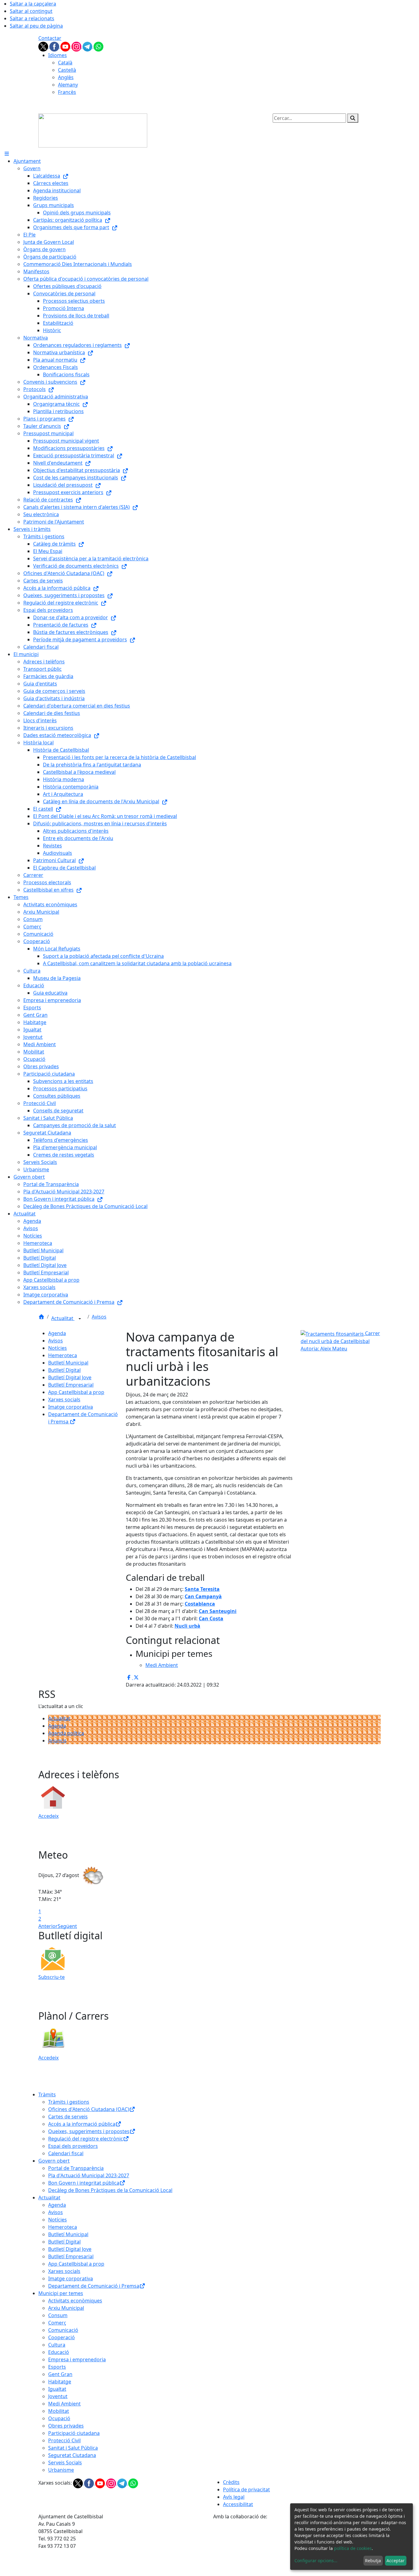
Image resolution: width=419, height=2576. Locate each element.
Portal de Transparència (76, 2168)
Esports (57, 2367)
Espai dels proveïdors (73, 2146)
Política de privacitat (246, 2490)
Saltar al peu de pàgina (36, 26)
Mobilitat (59, 2411)
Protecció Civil (64, 2440)
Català (65, 63)
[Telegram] (88, 46)
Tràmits (47, 2094)
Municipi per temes (61, 2293)
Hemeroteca (63, 1355)
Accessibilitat (238, 2504)
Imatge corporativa (71, 1407)
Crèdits (231, 2482)
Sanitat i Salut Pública (73, 2448)
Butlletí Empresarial (71, 1385)
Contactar (50, 38)
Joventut (58, 2396)
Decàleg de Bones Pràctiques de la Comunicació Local (110, 2190)
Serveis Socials (65, 2463)
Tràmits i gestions (69, 2102)
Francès (67, 92)
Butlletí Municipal (68, 1363)
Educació (59, 2352)
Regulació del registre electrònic (86, 2139)
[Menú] (7, 154)
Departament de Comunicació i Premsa (94, 2286)
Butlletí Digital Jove (70, 1377)
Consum (58, 2315)
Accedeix (48, 1816)
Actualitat (63, 1318)
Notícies (58, 1348)
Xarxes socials (64, 1399)
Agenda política (66, 1733)
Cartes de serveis (68, 2117)
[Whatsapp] (98, 46)
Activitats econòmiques (75, 2301)
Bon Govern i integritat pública (84, 2183)
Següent (67, 1926)
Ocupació (59, 2418)
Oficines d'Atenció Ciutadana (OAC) (89, 2109)
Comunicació (63, 2330)
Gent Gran (60, 2374)
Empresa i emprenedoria (77, 2359)
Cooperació (62, 2337)
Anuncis (57, 1741)
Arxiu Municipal (66, 2308)
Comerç (57, 2323)
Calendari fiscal (66, 2153)
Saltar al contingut (31, 11)
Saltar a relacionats (32, 18)
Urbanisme (61, 2470)
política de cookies (353, 2548)
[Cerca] (353, 118)
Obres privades (66, 2426)
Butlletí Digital (64, 1370)
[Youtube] (66, 46)
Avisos (99, 1317)
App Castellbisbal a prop (76, 1392)
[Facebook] (55, 46)
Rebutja (373, 2561)
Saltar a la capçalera (33, 4)
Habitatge (60, 2382)
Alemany (68, 85)
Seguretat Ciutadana (72, 2455)
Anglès (66, 77)
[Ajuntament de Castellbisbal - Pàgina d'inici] (93, 130)
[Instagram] (77, 46)
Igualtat (57, 2389)
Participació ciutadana (74, 2433)
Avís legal (234, 2497)
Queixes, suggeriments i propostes (89, 2131)
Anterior (48, 1926)
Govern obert (54, 2161)
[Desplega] (80, 1319)
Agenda (57, 1333)
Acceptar (396, 2561)
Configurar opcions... (316, 2561)
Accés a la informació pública (82, 2124)
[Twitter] (44, 46)
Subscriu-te (52, 1977)
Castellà (67, 70)
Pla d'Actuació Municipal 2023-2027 (89, 2175)
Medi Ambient (64, 2404)
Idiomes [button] (58, 55)
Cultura (57, 2345)
